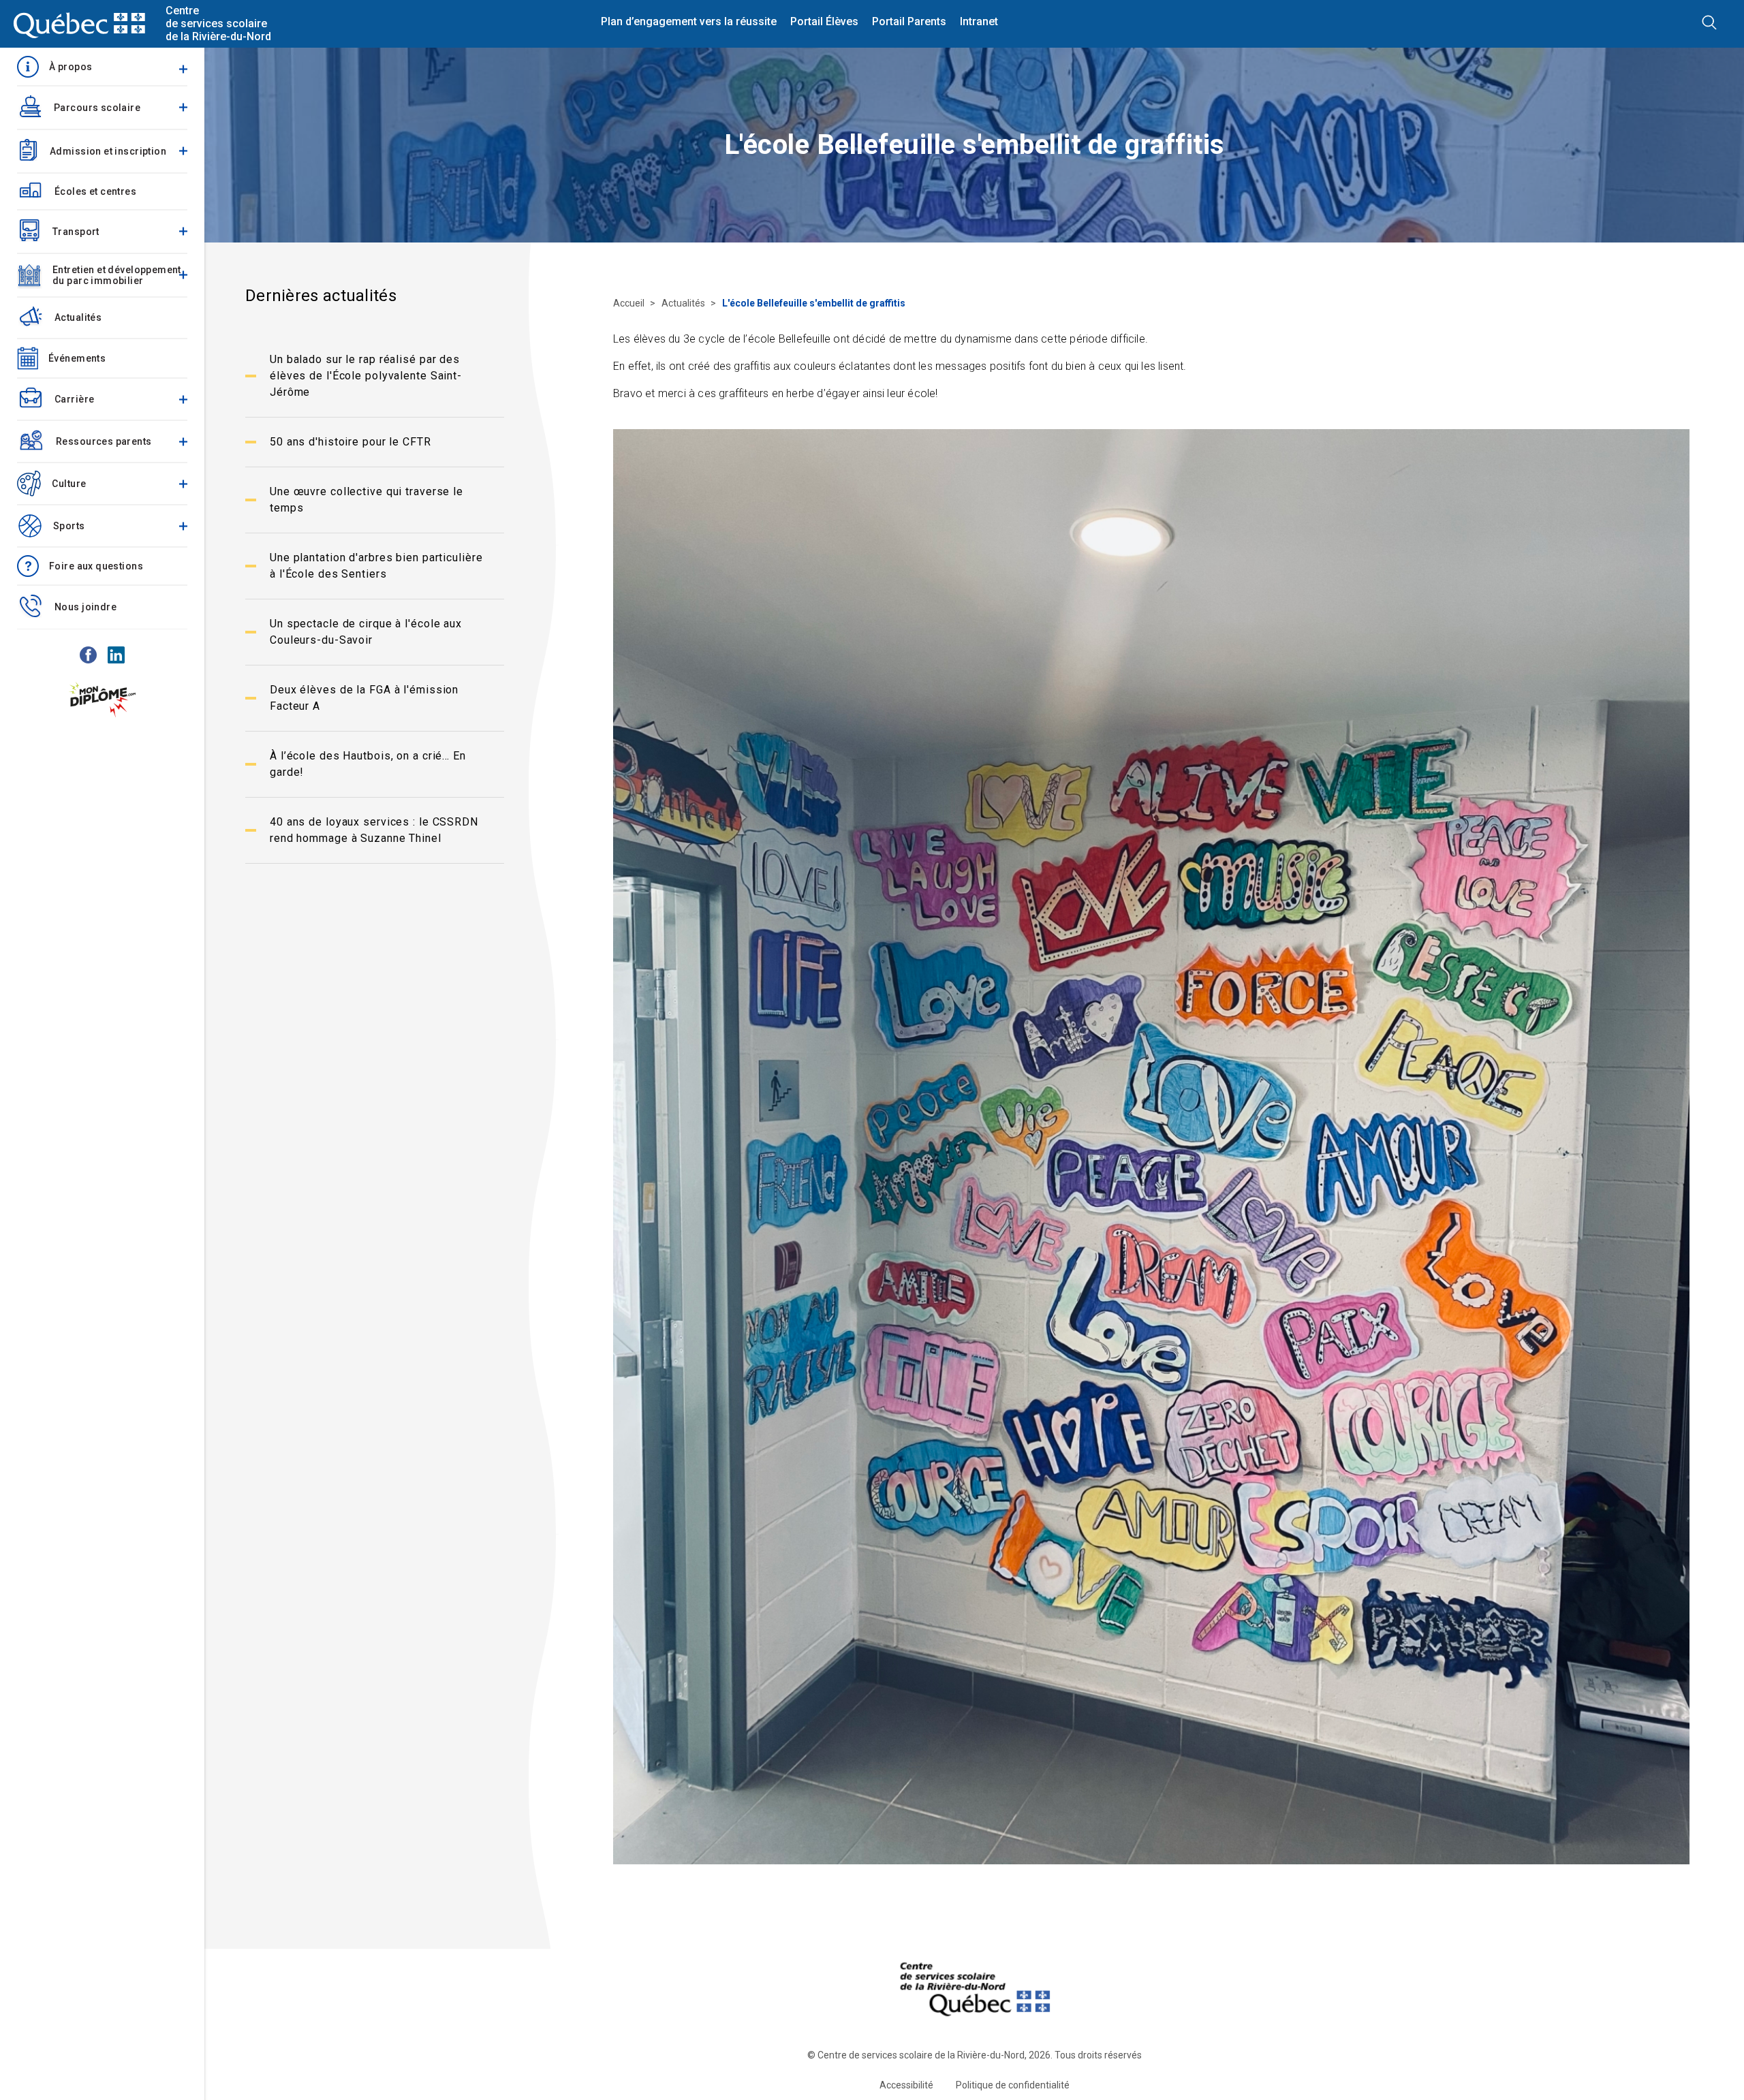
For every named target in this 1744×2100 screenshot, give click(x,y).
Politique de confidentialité (1013, 2085)
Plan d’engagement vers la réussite (689, 22)
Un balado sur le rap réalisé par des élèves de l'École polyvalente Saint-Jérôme (366, 376)
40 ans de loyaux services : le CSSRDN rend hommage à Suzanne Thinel (374, 830)
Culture (69, 484)
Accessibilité (906, 2085)
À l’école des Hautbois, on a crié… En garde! (368, 764)
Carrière (74, 399)
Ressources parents (104, 441)
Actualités (78, 317)
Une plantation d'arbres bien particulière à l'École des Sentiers (376, 566)
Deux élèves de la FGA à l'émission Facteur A (364, 698)
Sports (69, 526)
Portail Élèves (824, 22)
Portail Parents (909, 22)
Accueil (630, 303)
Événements (77, 358)
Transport (76, 232)
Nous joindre (85, 607)
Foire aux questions (96, 566)
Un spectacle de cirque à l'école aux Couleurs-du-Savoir (366, 632)
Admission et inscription (108, 151)
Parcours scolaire (97, 108)
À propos (71, 67)
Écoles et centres (95, 191)
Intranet (979, 22)
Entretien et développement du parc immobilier (117, 275)
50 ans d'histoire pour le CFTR (351, 442)
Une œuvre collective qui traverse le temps (367, 500)
